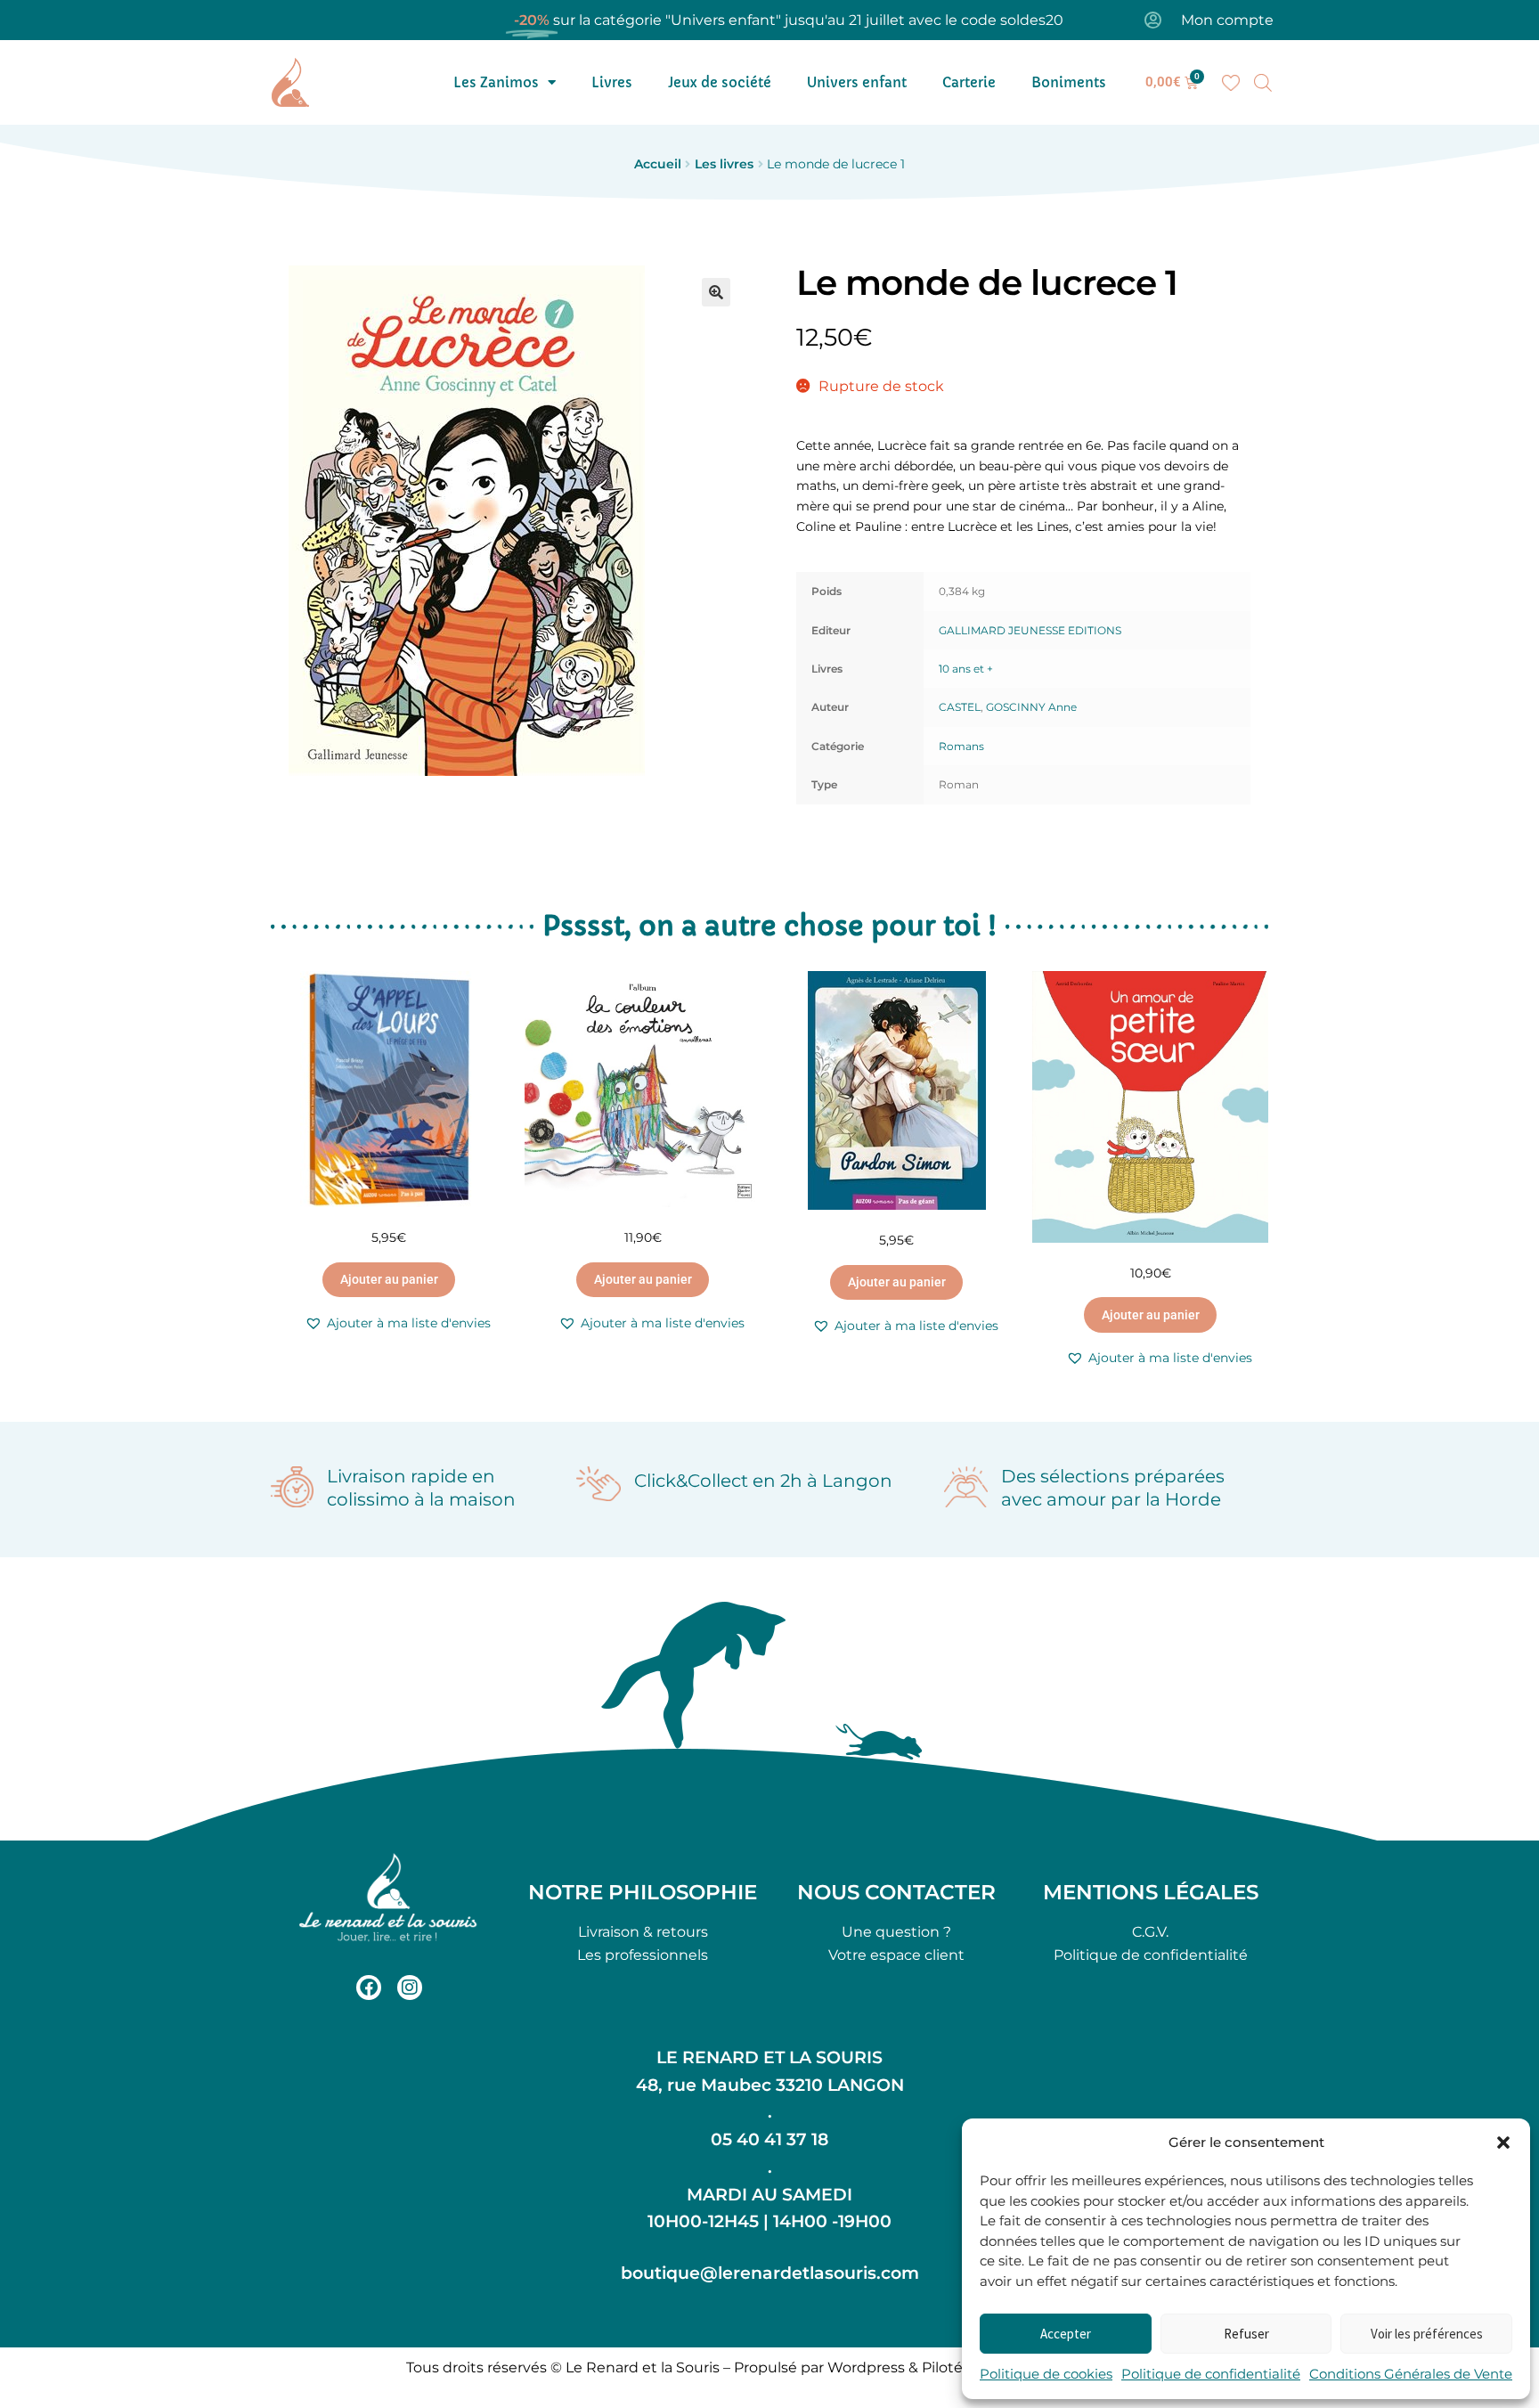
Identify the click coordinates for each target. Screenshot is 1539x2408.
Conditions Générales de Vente (1411, 2374)
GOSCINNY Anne (1031, 707)
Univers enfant (857, 82)
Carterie (969, 82)
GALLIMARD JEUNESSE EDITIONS (1030, 630)
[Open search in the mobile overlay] (1263, 83)
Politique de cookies (1046, 2374)
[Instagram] (410, 1988)
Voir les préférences (1427, 2334)
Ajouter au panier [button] (389, 1279)
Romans (961, 746)
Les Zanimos (496, 82)
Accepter (1066, 2334)
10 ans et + (966, 669)
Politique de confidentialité (1211, 2374)
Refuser (1246, 2334)
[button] (1503, 2143)
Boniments (1069, 82)
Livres (612, 82)
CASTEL (960, 707)
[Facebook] (369, 1988)
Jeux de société (720, 82)
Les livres (724, 164)
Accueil (658, 164)
